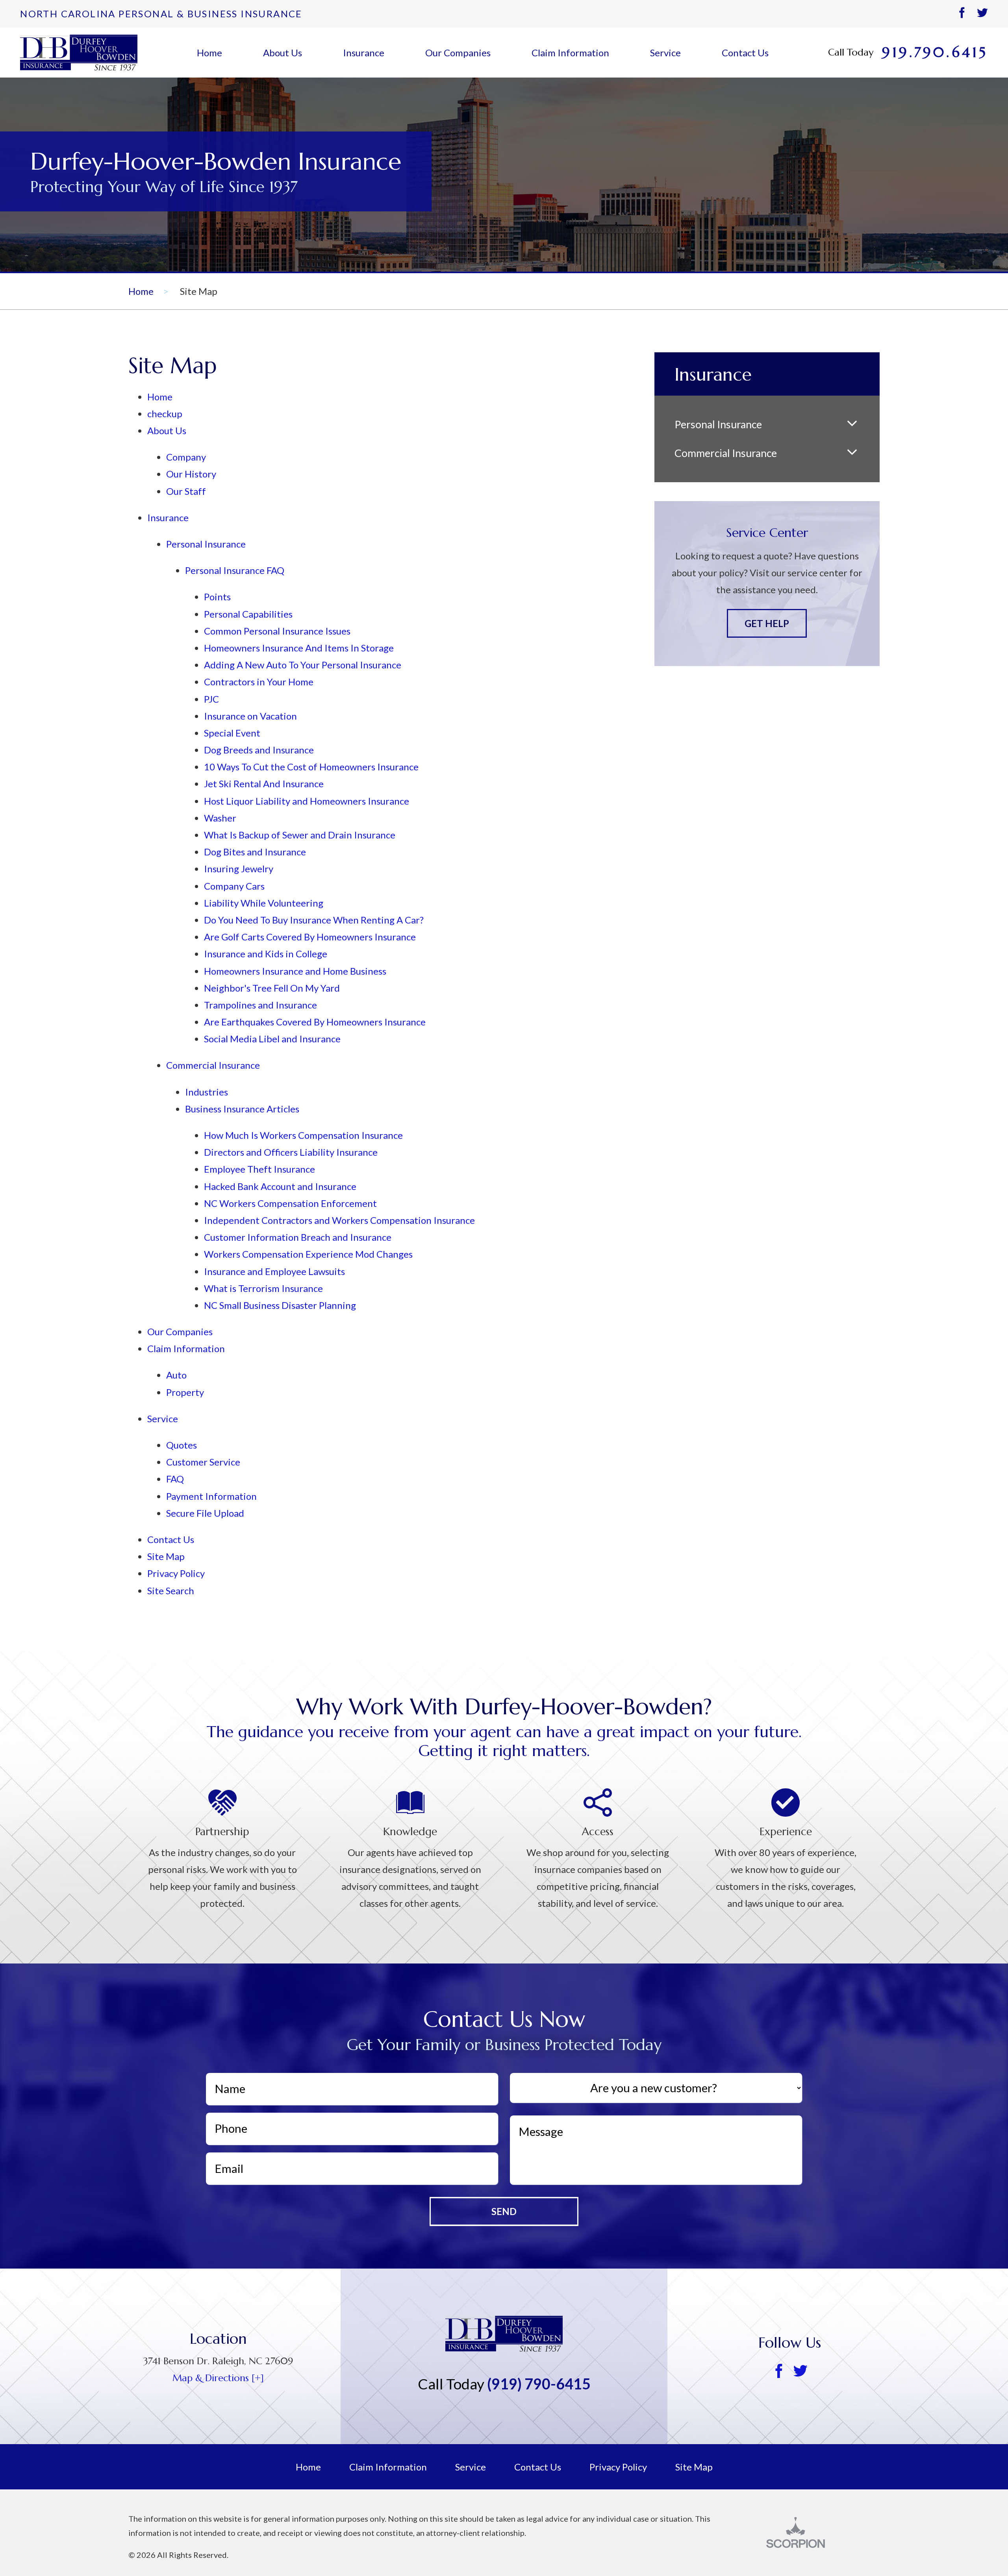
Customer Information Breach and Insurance (298, 1237)
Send (504, 2211)
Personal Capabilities (248, 614)
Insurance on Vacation (250, 716)
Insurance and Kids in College (266, 954)
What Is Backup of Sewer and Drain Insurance (300, 835)
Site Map (166, 1556)
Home (209, 53)
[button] (852, 425)
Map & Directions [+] (218, 2378)
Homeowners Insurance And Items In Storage (299, 648)
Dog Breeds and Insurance (259, 750)
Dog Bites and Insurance (255, 852)
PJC (211, 699)
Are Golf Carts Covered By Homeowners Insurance (310, 937)
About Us (283, 53)
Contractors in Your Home (259, 682)
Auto (176, 1375)
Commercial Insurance (213, 1065)
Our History (191, 474)
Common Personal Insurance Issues (277, 631)
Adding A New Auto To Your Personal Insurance (303, 665)
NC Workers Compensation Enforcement (290, 1203)
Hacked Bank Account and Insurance (280, 1186)
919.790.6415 (935, 53)
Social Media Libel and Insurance (272, 1039)
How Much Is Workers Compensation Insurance (303, 1135)
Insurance (364, 53)
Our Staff (186, 491)
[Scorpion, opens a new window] (823, 2533)
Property (185, 1392)
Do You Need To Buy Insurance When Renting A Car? (314, 920)
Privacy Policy (176, 1573)
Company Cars (234, 886)
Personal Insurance (206, 544)
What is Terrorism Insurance (263, 1288)
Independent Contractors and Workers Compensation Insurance (339, 1220)
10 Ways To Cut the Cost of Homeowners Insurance (311, 767)
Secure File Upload (205, 1513)
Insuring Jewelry (239, 869)
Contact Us (745, 53)
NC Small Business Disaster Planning (280, 1305)
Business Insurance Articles (242, 1109)
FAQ (175, 1479)
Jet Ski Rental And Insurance (264, 784)
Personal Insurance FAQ (235, 570)
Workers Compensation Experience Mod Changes (308, 1254)
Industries (207, 1092)
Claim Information (570, 53)
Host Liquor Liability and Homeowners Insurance (307, 801)
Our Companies (458, 53)
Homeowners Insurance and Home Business (295, 971)
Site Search (171, 1591)
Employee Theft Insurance (259, 1169)
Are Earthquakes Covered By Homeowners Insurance (315, 1022)
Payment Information (211, 1496)
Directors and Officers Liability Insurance (291, 1152)
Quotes (182, 1445)
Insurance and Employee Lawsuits (274, 1271)
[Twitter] (982, 14)
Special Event (232, 733)
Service (665, 53)
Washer (220, 818)
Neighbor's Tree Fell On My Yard (272, 988)
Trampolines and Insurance (260, 1005)
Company (186, 457)
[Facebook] (962, 14)
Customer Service (203, 1462)
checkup (165, 414)
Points (217, 597)
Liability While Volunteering (264, 903)
